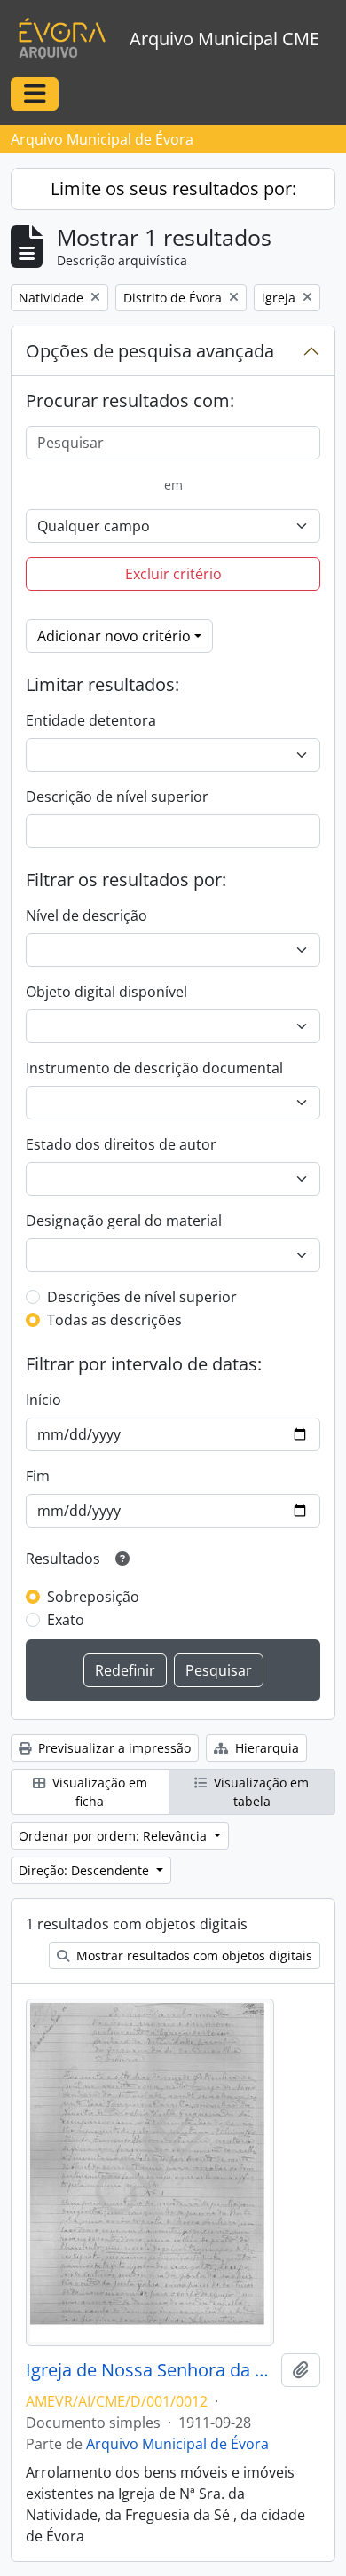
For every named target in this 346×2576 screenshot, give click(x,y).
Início (43, 1400)
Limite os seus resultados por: (173, 188)
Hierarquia (265, 1748)
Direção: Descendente (86, 1870)
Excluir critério (173, 574)
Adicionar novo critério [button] (114, 636)
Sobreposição (93, 1597)
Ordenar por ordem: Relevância (114, 1836)
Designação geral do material (124, 1221)
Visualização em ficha (98, 1792)
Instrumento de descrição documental (154, 1068)
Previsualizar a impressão (113, 1748)
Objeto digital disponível (106, 992)
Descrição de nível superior (117, 797)
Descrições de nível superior (142, 1297)
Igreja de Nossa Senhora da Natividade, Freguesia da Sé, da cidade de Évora (150, 2370)
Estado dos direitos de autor (121, 1144)
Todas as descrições (114, 1320)
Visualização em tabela (259, 1792)
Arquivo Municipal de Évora (177, 2444)
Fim (38, 1476)
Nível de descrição (86, 915)
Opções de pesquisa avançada (150, 351)
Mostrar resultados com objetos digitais (193, 1956)
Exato (66, 1620)
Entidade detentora (91, 720)
